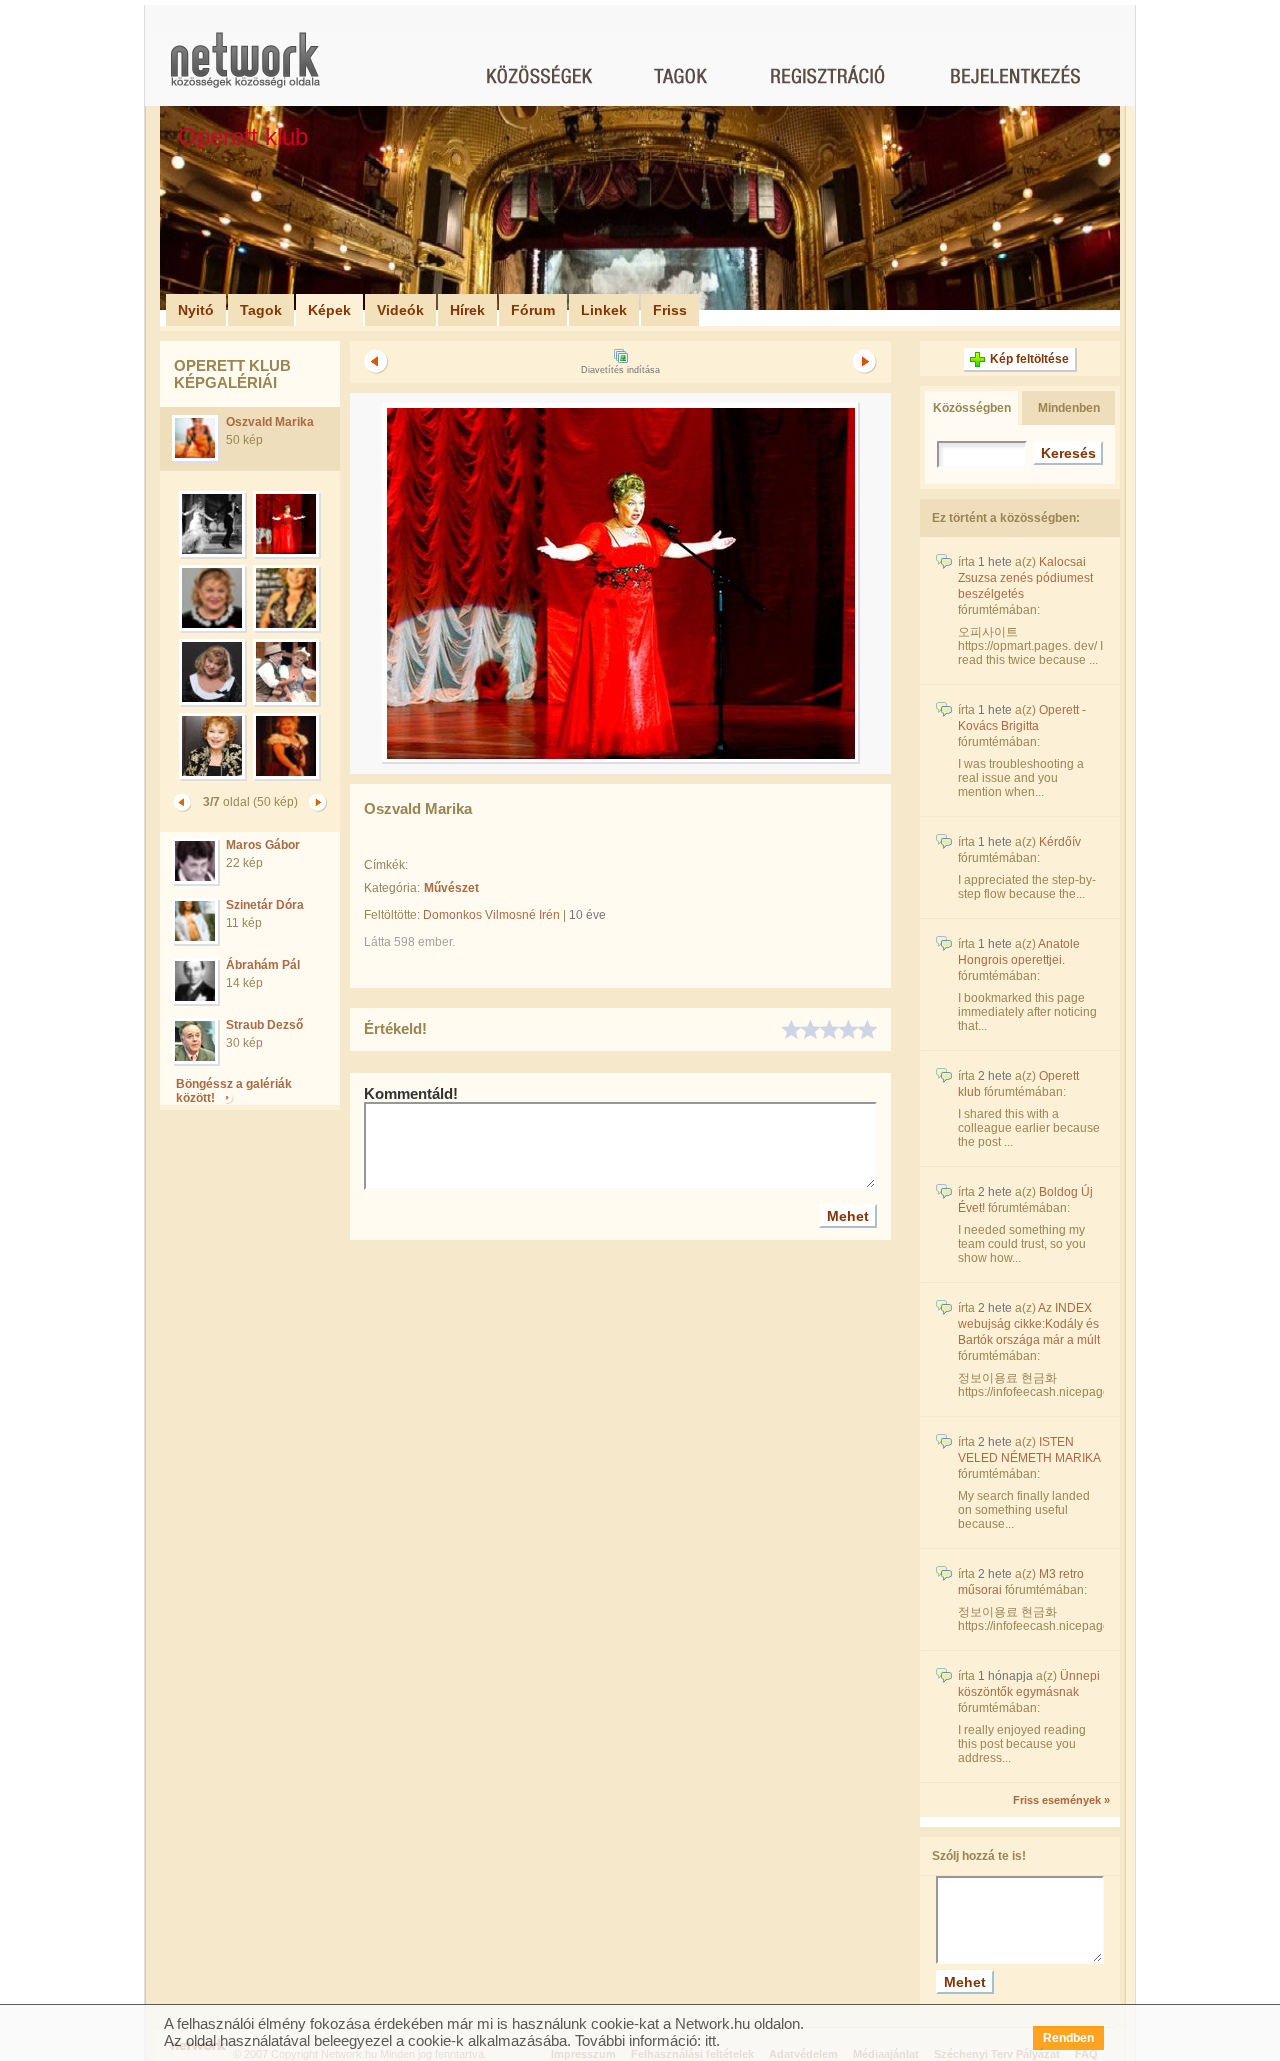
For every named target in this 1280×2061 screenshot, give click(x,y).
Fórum (533, 310)
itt (710, 2040)
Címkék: (386, 865)
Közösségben (972, 408)
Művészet (451, 888)
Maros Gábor (263, 845)
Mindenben (1069, 408)
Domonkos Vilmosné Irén (491, 915)
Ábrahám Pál (263, 965)
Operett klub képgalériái (232, 374)
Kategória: (392, 888)
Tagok (261, 310)
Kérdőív (1060, 842)
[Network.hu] (245, 69)
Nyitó (196, 310)
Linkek (604, 310)
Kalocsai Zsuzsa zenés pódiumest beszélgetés (1025, 578)
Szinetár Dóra (265, 905)
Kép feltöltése (1029, 359)
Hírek (467, 310)
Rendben (1068, 2038)
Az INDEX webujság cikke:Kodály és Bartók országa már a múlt (1029, 1324)
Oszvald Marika (270, 422)
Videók (400, 310)
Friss (670, 310)
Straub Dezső (264, 1025)
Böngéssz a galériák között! (234, 1091)
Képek (329, 310)
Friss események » (1061, 1800)
